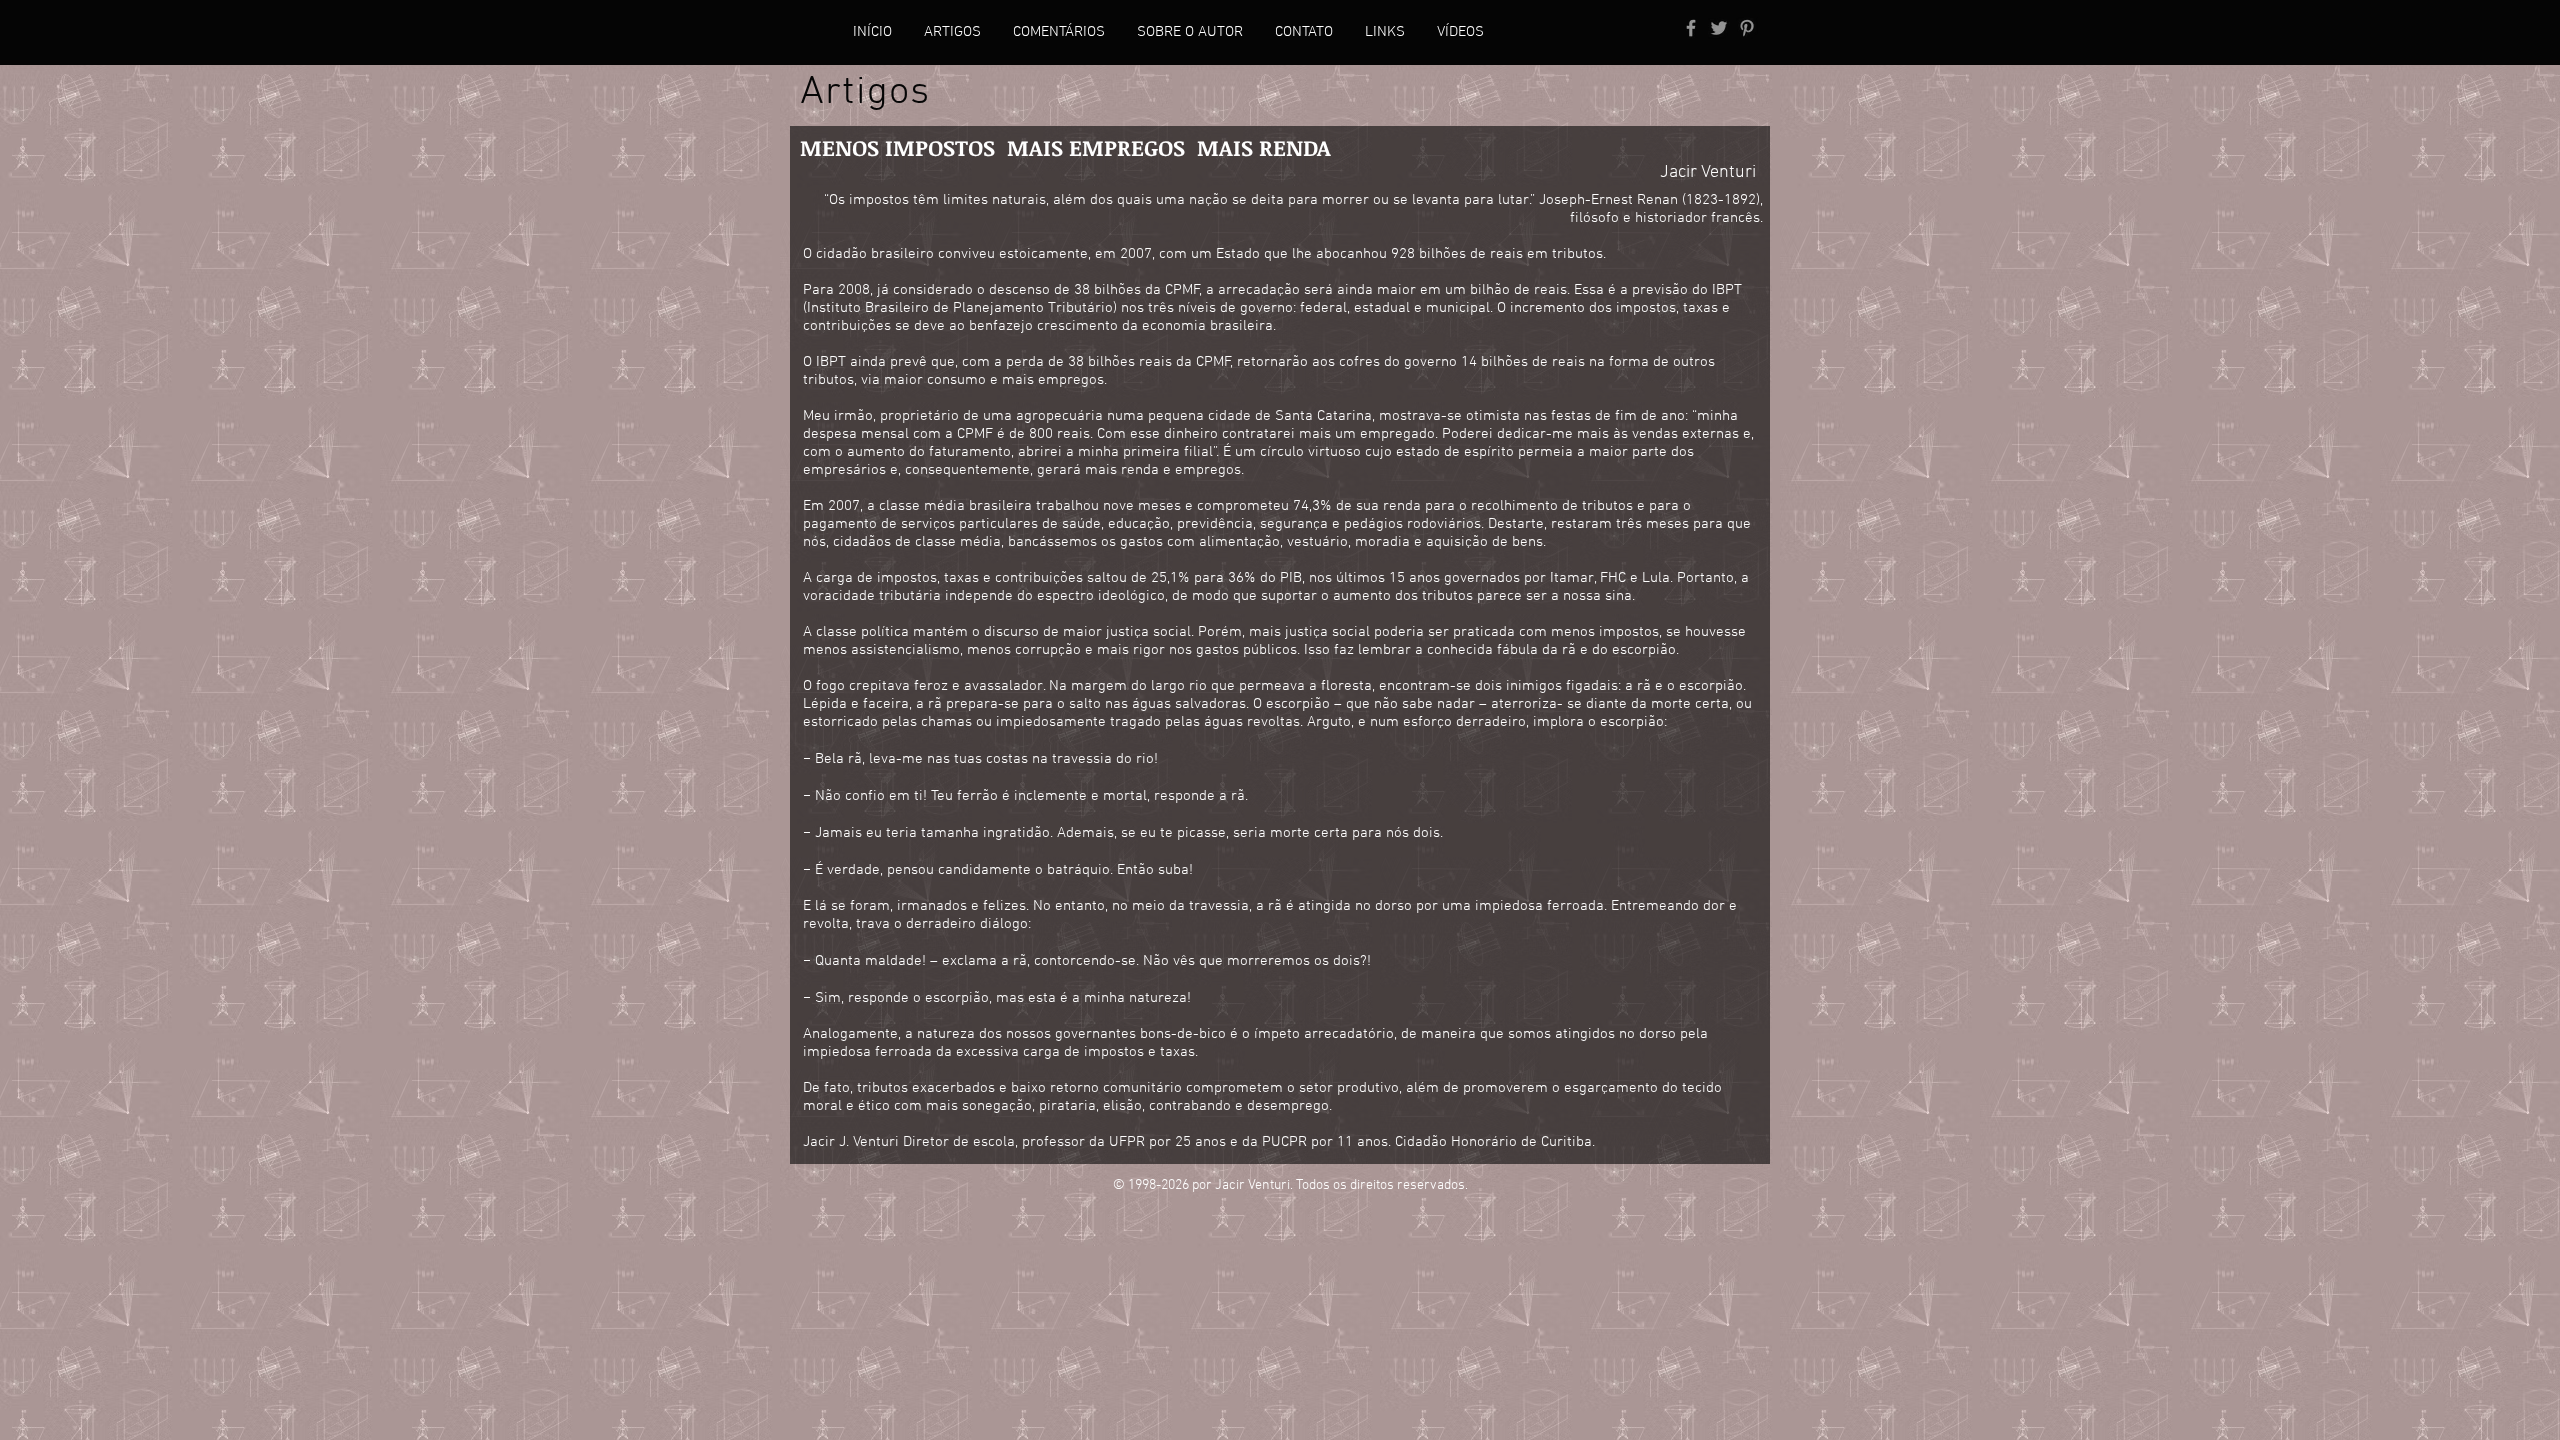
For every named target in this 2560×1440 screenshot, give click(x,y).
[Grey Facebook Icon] (1691, 28)
